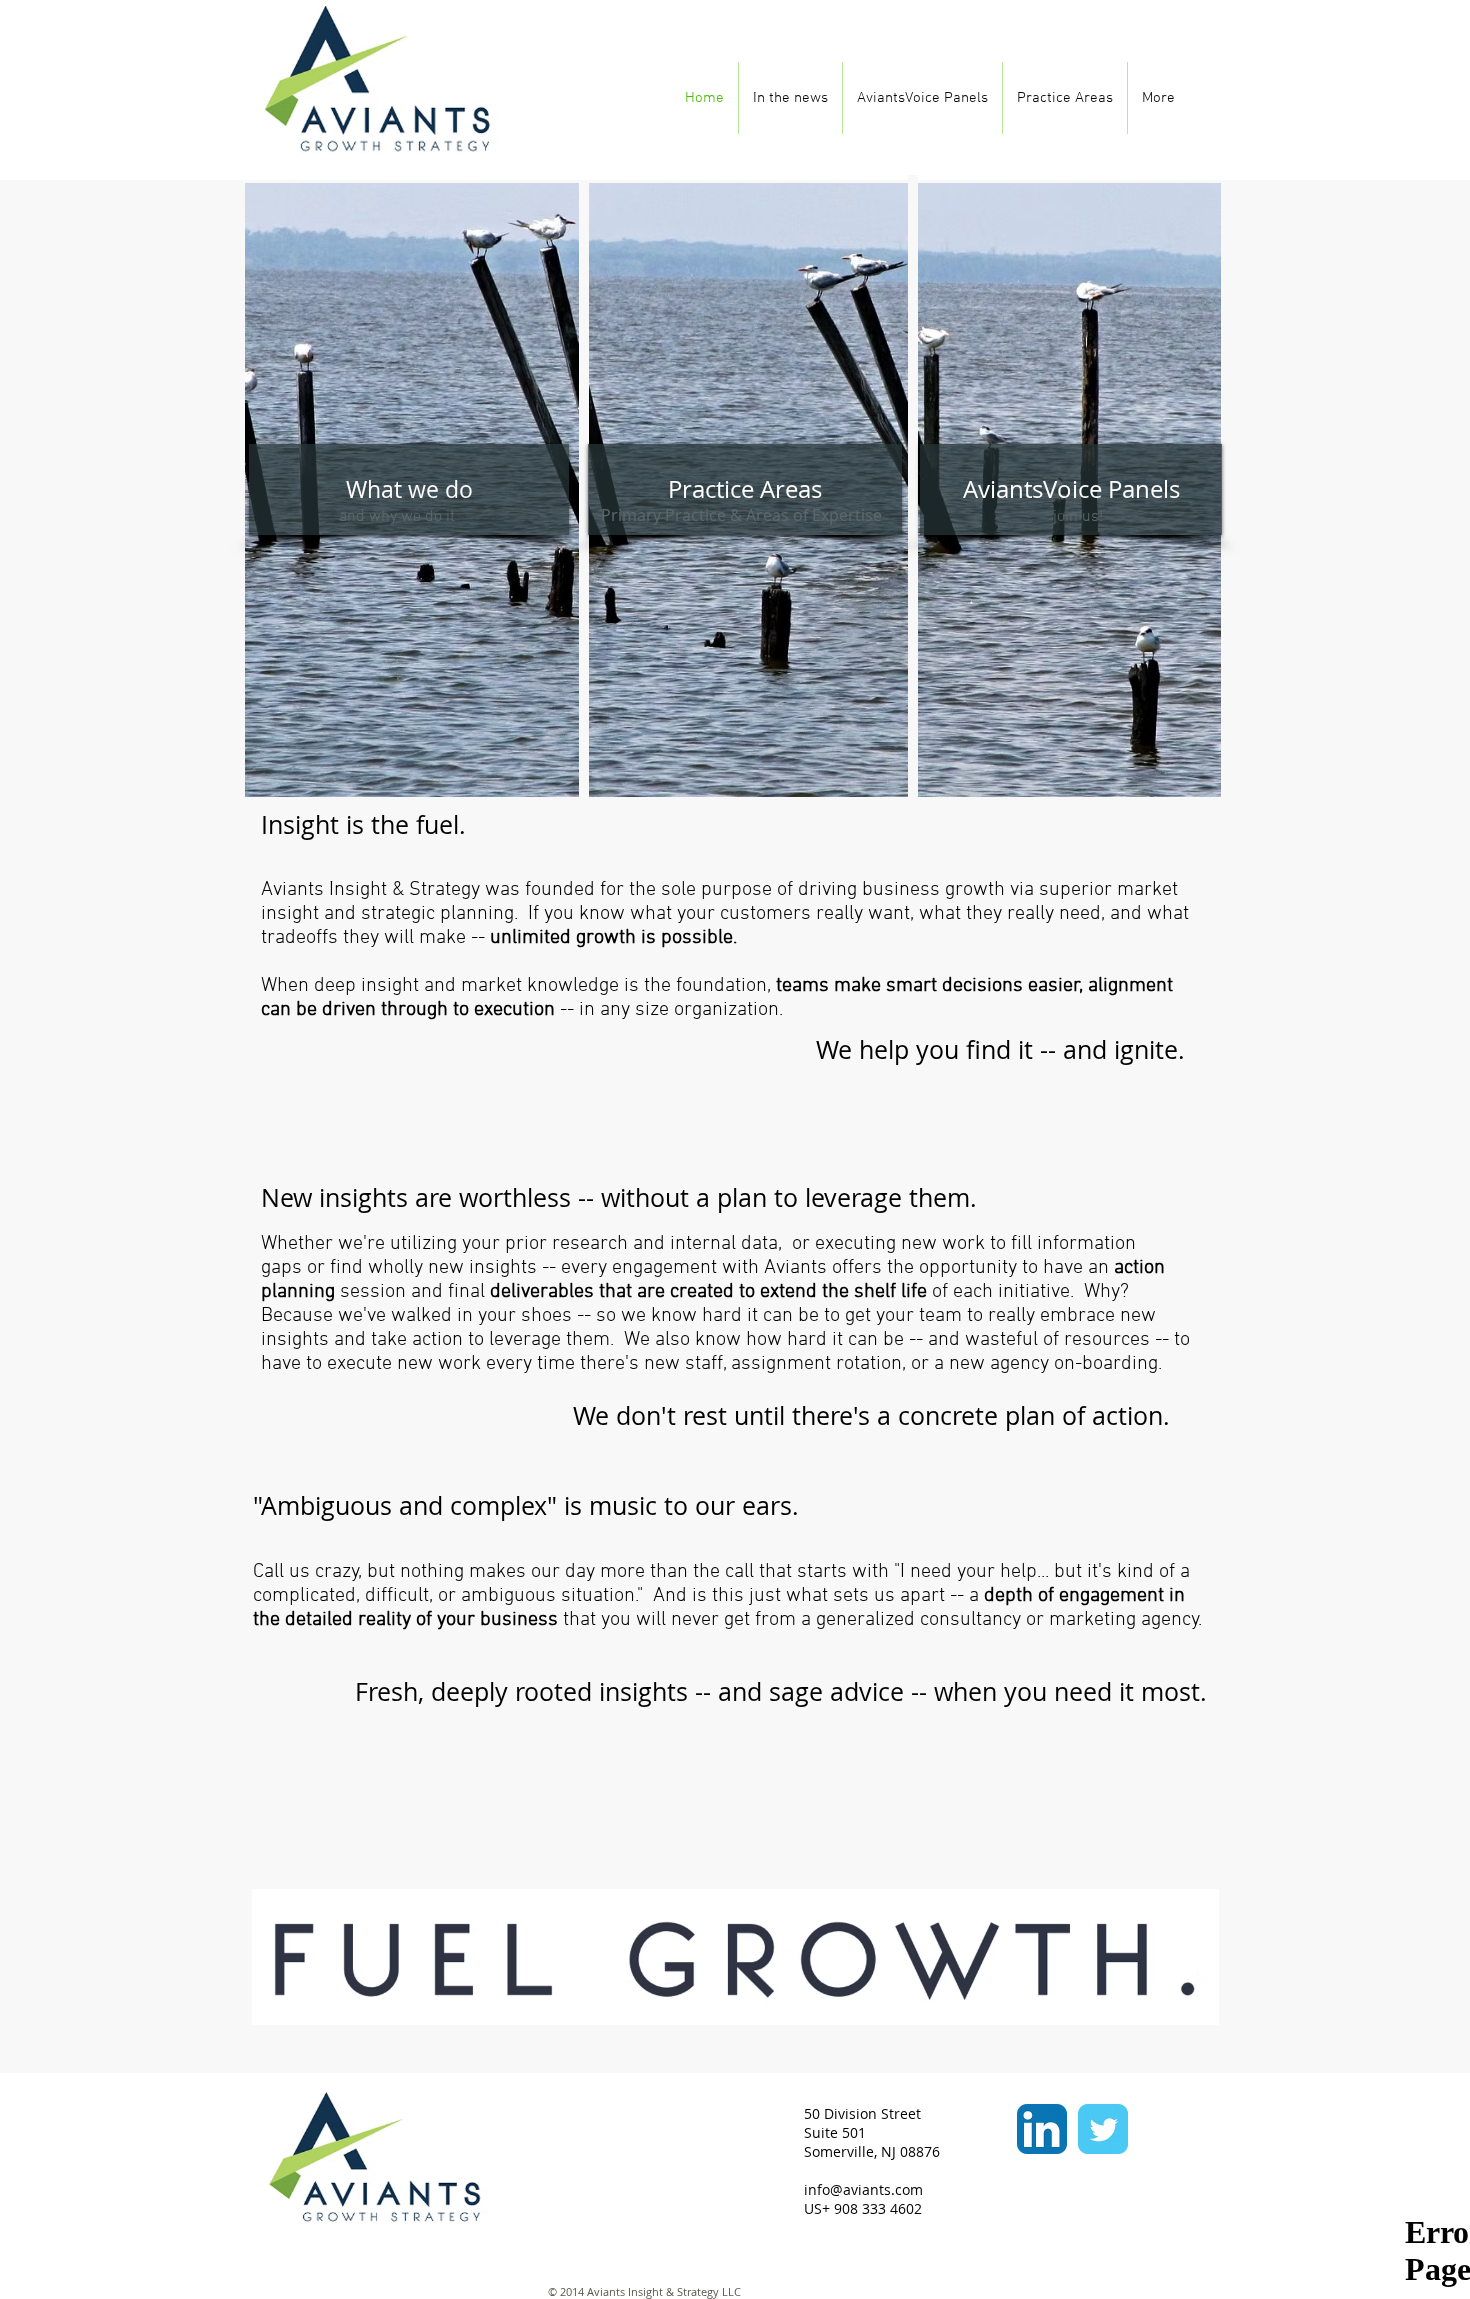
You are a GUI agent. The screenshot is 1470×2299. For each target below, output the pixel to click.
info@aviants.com (863, 2189)
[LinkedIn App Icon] (1042, 2129)
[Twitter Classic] (1103, 2129)
